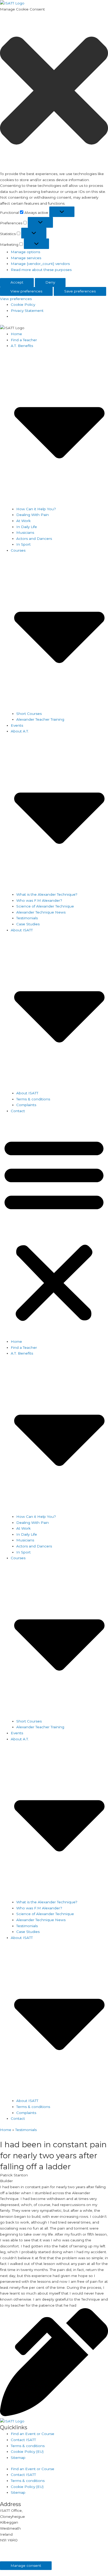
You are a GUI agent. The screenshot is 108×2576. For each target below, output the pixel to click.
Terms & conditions (33, 1099)
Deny (50, 282)
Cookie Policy (23, 305)
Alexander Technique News (41, 912)
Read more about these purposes (41, 270)
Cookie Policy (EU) (27, 2452)
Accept (17, 282)
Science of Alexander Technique (45, 906)
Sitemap (18, 2458)
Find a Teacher (24, 340)
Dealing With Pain (33, 515)
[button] (54, 91)
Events (17, 725)
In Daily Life (27, 527)
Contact (18, 1111)
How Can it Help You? (36, 509)
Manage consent (26, 2566)
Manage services (26, 258)
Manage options (25, 252)
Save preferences (80, 291)
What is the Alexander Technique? (47, 894)
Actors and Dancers (34, 539)
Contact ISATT (23, 2440)
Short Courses (29, 714)
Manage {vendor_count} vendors (40, 264)
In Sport (23, 544)
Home (16, 334)
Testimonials (27, 918)
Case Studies (28, 924)
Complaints (26, 1105)
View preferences (26, 291)
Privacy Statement (27, 311)
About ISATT (27, 1093)
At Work (23, 521)
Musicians (25, 532)
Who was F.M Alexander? (39, 900)
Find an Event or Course (33, 2434)
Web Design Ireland (77, 2558)
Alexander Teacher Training (40, 719)
